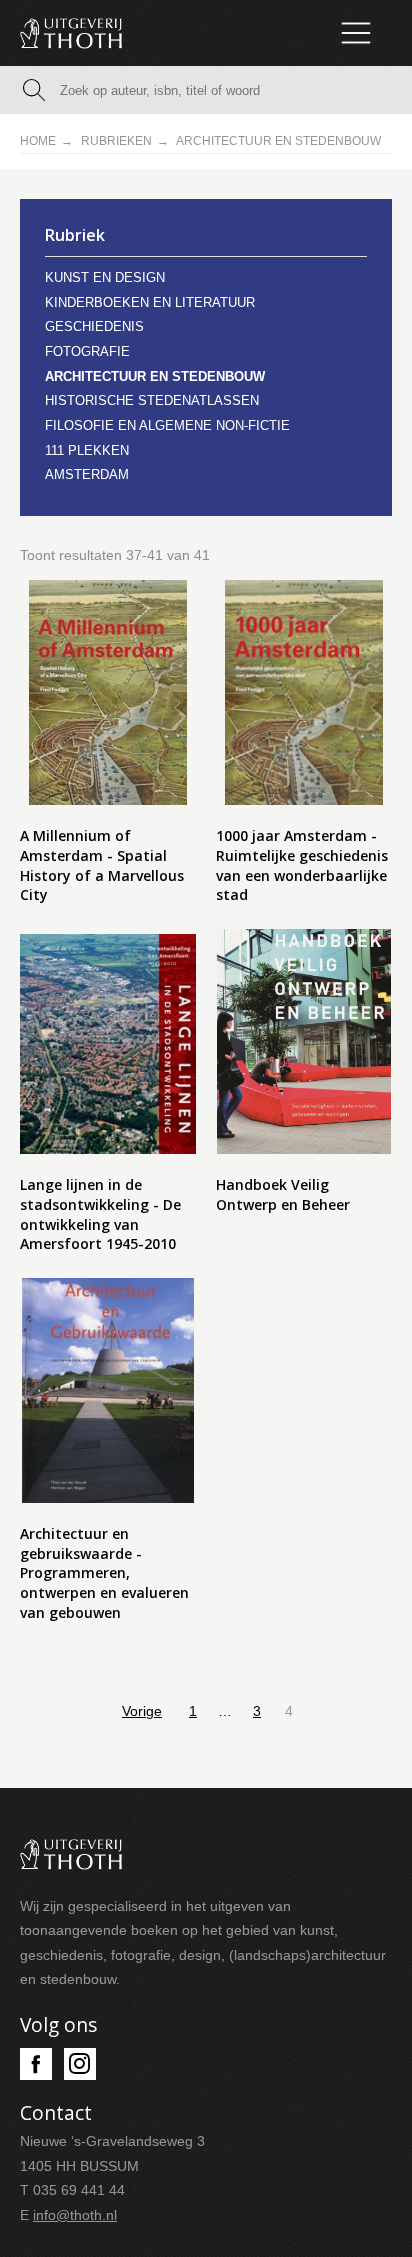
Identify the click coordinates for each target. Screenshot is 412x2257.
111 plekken (87, 450)
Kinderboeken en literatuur (150, 302)
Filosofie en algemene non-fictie (167, 425)
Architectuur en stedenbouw (155, 376)
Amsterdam (87, 474)
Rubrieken (116, 141)
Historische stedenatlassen (152, 400)
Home (38, 141)
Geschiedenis (94, 326)
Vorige (142, 1711)
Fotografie (87, 351)
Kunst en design (105, 277)
